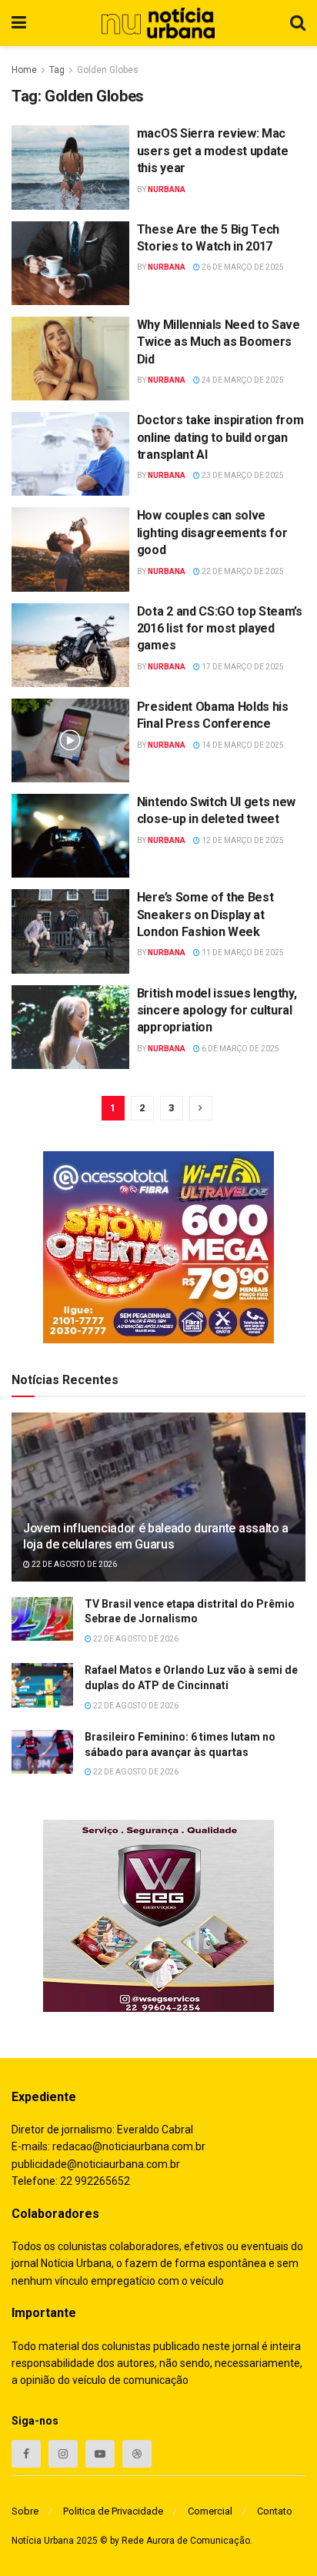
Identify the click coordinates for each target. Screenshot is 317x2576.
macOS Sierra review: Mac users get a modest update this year (213, 151)
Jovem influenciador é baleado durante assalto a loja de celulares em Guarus (156, 1536)
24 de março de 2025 (242, 380)
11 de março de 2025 (242, 953)
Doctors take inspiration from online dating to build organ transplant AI (220, 437)
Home (24, 70)
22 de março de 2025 (242, 571)
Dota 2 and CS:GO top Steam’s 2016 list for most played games (220, 629)
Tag (57, 70)
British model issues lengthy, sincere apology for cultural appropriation (217, 1011)
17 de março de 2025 (242, 667)
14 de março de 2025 (242, 745)
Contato (275, 2511)
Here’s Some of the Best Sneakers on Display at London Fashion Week (205, 915)
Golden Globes (108, 70)
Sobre (25, 2511)
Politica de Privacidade (113, 2511)
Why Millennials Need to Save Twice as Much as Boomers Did (219, 342)
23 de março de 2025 (242, 475)
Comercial (210, 2511)
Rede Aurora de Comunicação (186, 2541)
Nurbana (167, 189)
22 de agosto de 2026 (73, 1564)
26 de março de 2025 (242, 267)
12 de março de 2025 (242, 840)
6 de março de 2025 (240, 1049)
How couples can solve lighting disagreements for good (212, 533)
